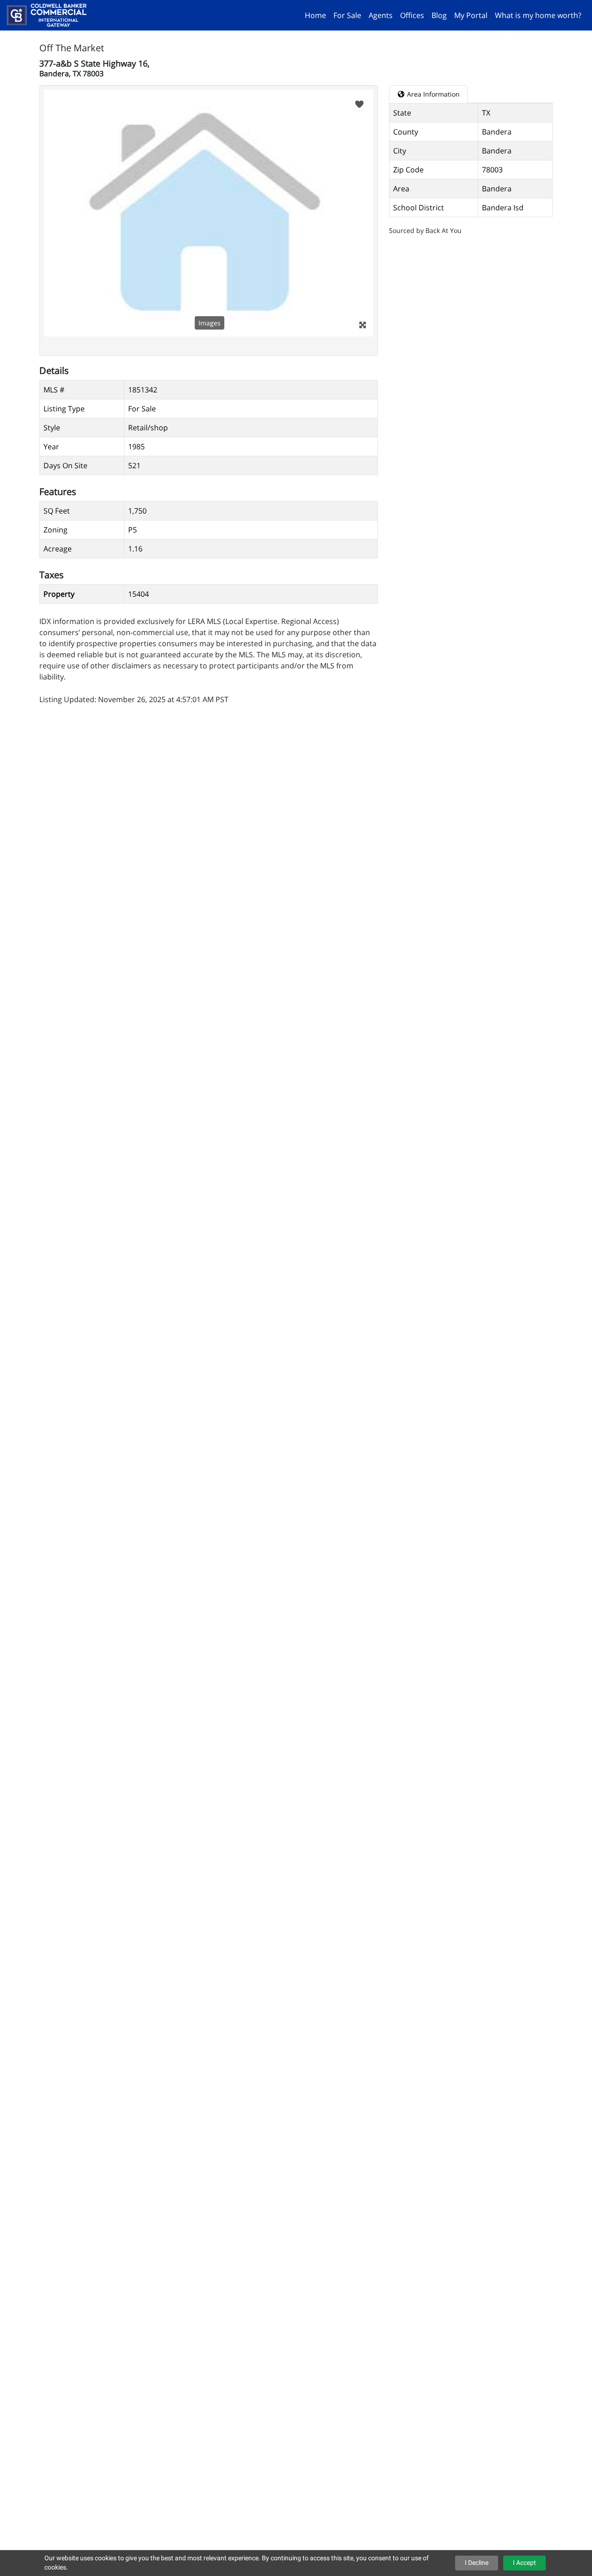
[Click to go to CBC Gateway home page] (50, 14)
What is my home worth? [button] (538, 15)
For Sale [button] (347, 15)
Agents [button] (381, 15)
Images (210, 323)
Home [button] (315, 15)
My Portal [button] (471, 15)
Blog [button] (439, 15)
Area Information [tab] (432, 94)
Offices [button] (412, 15)
